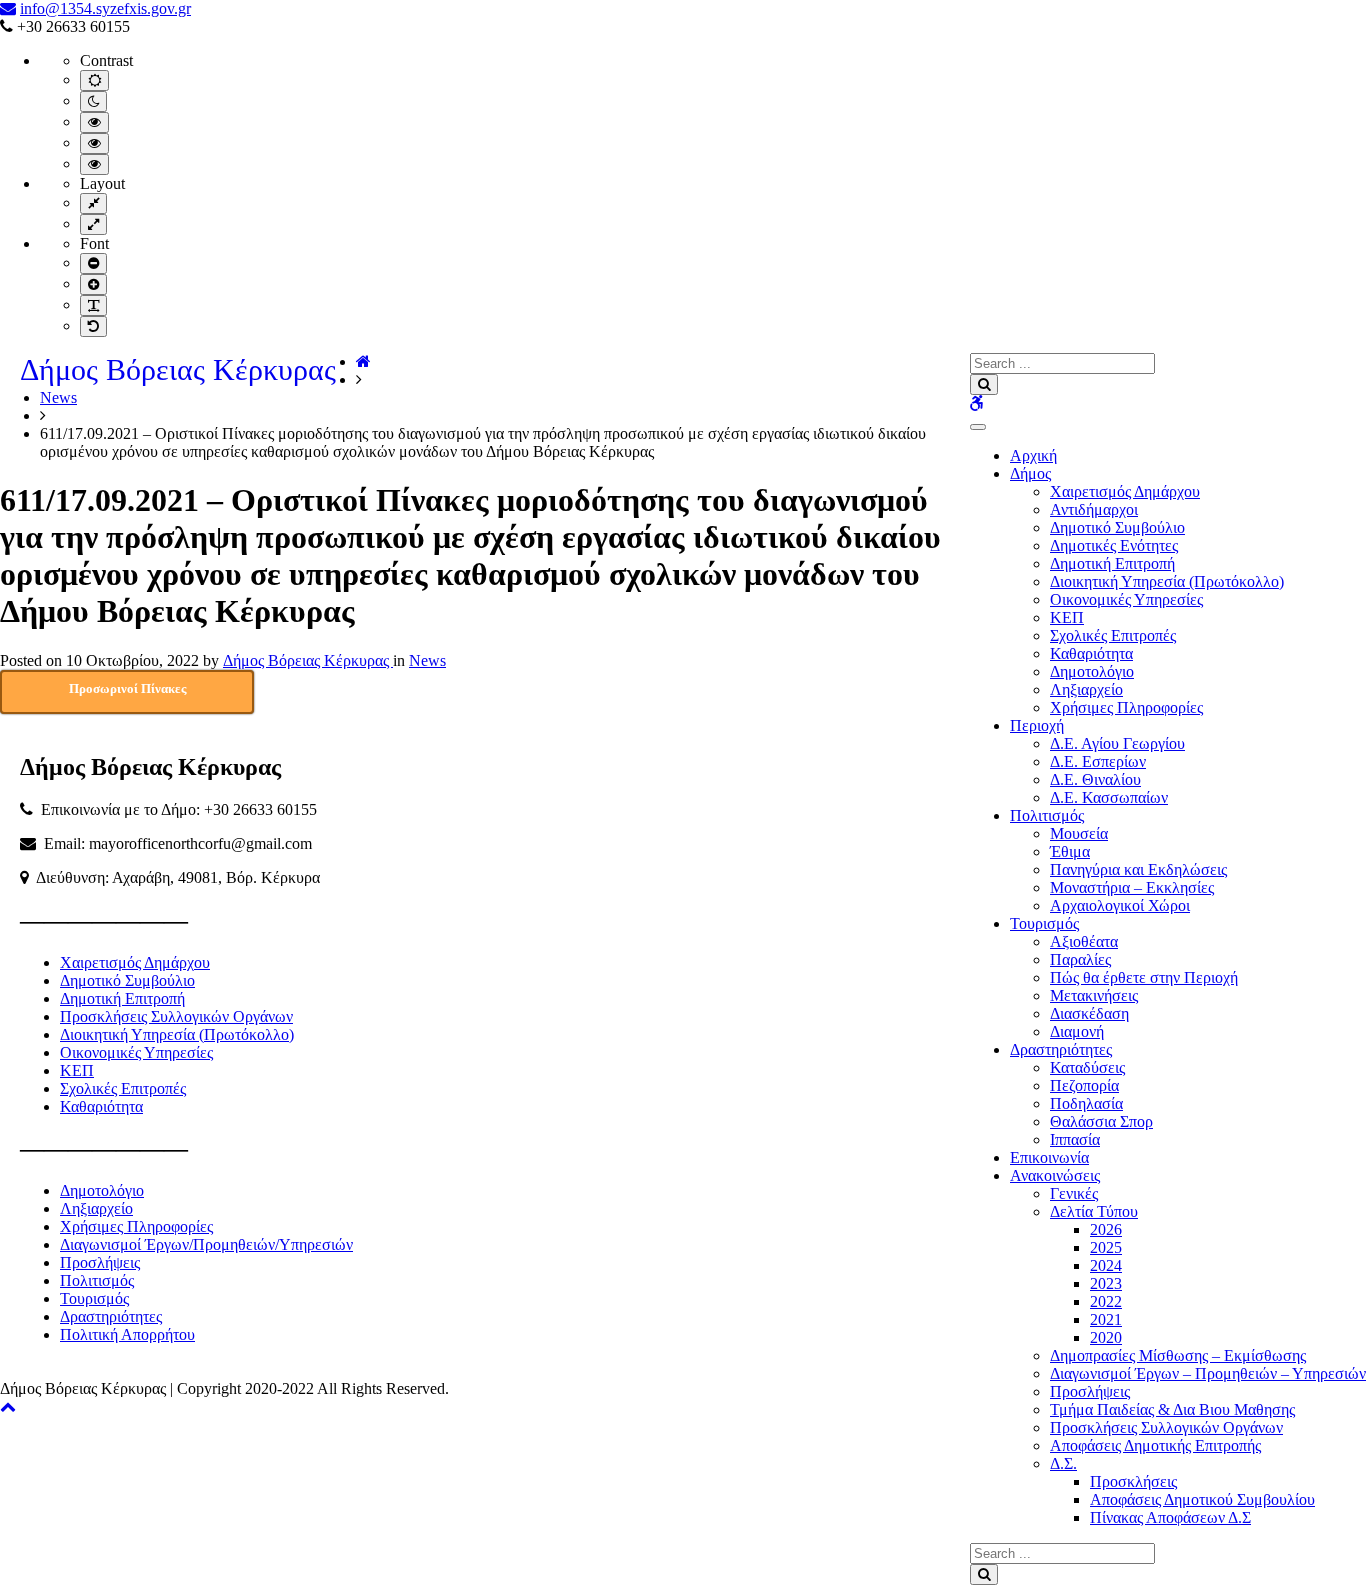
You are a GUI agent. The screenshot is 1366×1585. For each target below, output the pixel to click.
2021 (1106, 1319)
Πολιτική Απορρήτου (127, 1334)
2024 (1106, 1265)
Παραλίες (1080, 959)
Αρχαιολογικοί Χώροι (1120, 905)
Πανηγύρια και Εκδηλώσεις (1138, 869)
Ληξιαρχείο (1086, 689)
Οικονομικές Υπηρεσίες (1126, 599)
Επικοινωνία (1049, 1157)
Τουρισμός (1044, 923)
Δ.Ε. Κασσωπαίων (1109, 797)
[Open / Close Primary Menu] (978, 427)
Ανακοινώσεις (1055, 1175)
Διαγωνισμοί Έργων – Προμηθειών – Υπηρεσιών (1208, 1373)
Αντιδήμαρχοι (1094, 509)
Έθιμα (1070, 851)
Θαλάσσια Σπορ (1101, 1121)
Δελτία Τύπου (1094, 1211)
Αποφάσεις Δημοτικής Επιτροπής (1155, 1445)
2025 (1106, 1247)
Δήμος (1030, 473)
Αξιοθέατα (1084, 941)
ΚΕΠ (1067, 617)
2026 (1106, 1229)
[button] (8, 1406)
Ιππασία (1075, 1139)
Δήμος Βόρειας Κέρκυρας (178, 369)
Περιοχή (1037, 725)
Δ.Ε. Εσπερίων (1098, 761)
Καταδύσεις (1087, 1067)
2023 (1106, 1283)
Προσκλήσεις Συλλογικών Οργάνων (1166, 1427)
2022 (1106, 1301)
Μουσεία (1079, 833)
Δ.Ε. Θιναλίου (1095, 779)
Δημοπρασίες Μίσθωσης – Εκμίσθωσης (1178, 1355)
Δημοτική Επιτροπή (1112, 563)
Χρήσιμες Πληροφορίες (1126, 707)
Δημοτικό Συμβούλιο (1117, 527)
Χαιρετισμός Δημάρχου (1125, 491)
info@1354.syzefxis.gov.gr (105, 8)
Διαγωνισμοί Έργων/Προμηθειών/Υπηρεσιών (206, 1244)
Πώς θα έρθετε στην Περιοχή (1144, 977)
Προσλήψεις (1090, 1391)
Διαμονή (1077, 1031)
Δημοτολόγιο (1092, 671)
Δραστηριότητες (1061, 1049)
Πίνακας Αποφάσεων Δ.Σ (1170, 1517)
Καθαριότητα (1091, 653)
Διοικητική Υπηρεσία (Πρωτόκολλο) (1167, 581)
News (58, 397)
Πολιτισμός (1047, 815)
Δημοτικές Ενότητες (1114, 545)
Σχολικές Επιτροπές (1113, 635)
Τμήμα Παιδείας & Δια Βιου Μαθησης (1172, 1409)
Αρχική (1033, 455)
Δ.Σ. (1063, 1463)
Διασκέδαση (1089, 1013)
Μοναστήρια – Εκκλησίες (1132, 887)
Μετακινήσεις (1094, 995)
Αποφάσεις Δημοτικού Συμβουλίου (1202, 1499)
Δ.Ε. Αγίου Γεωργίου (1117, 743)
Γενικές (1074, 1193)
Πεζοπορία (1084, 1085)
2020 (1106, 1337)
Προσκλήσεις (1133, 1481)
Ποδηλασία (1086, 1103)
